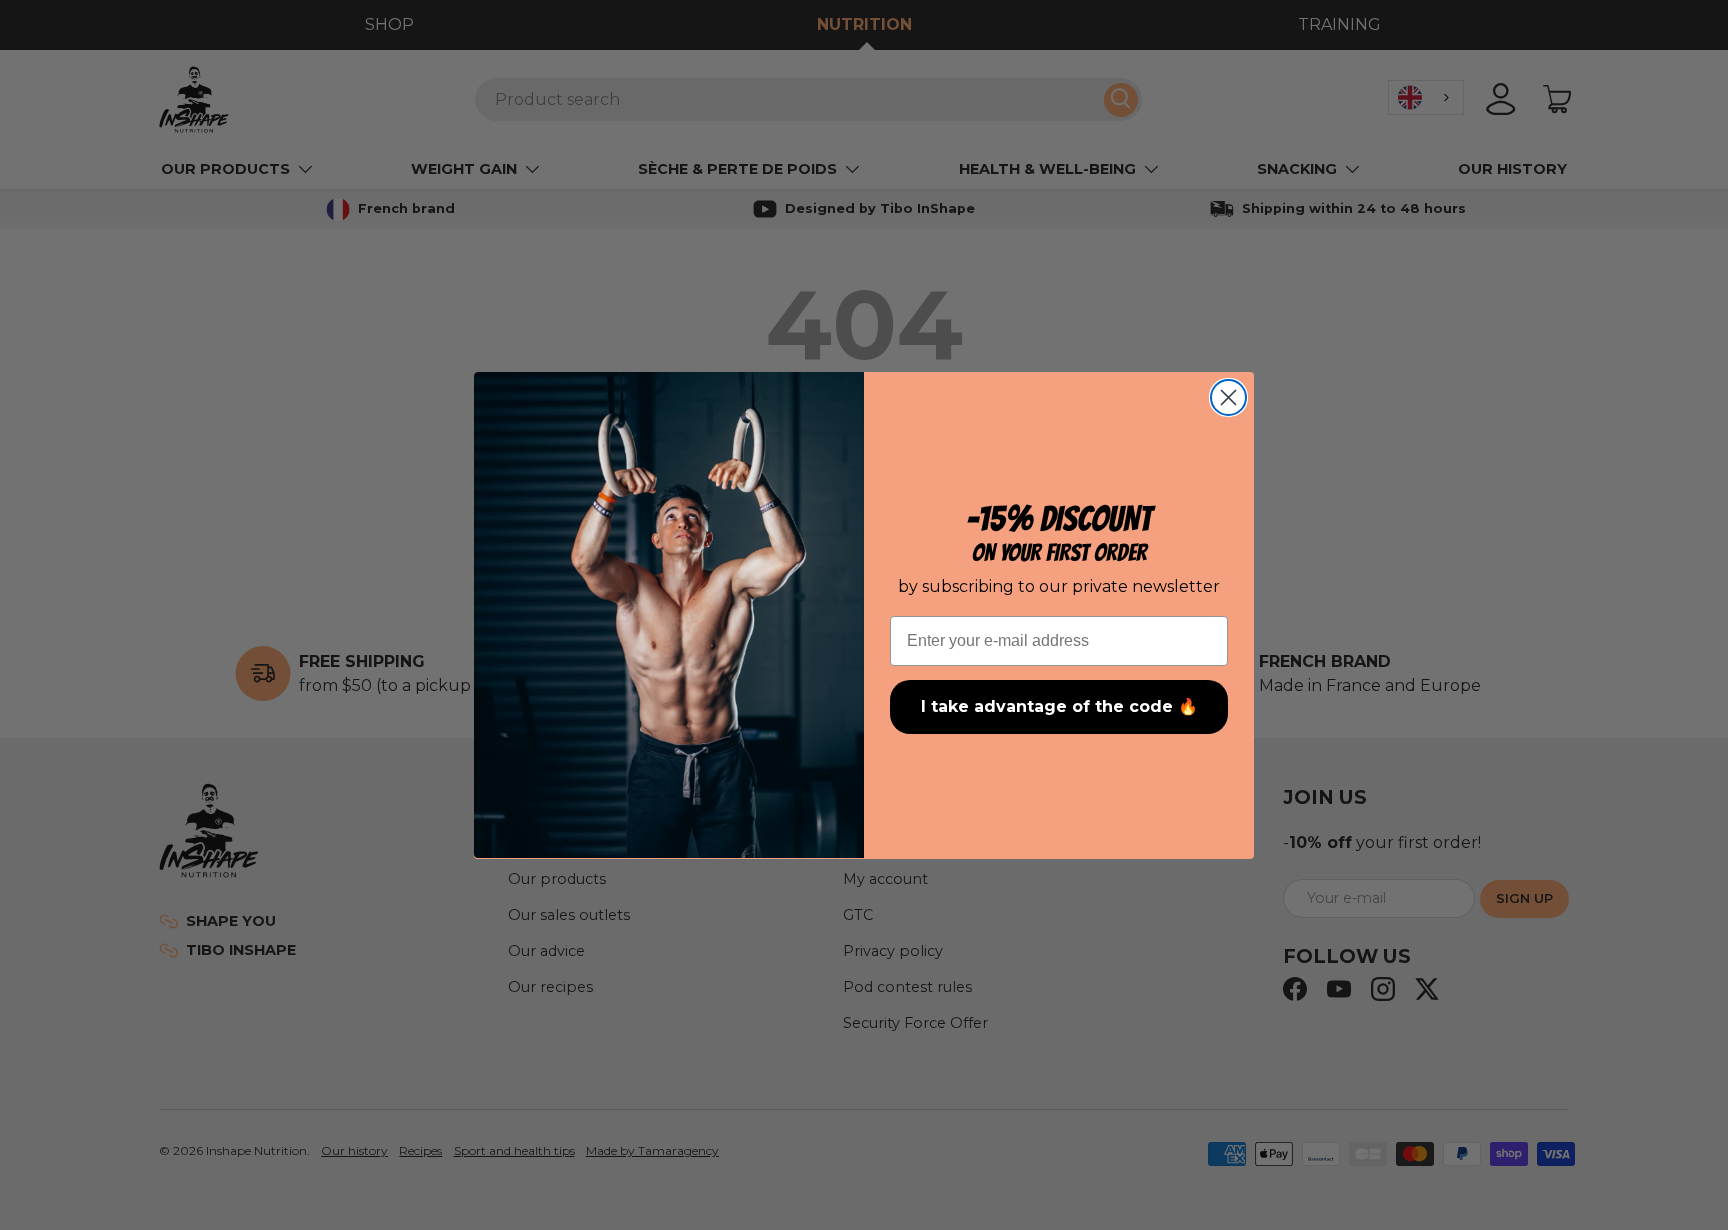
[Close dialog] (1228, 397)
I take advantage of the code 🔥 (1059, 706)
